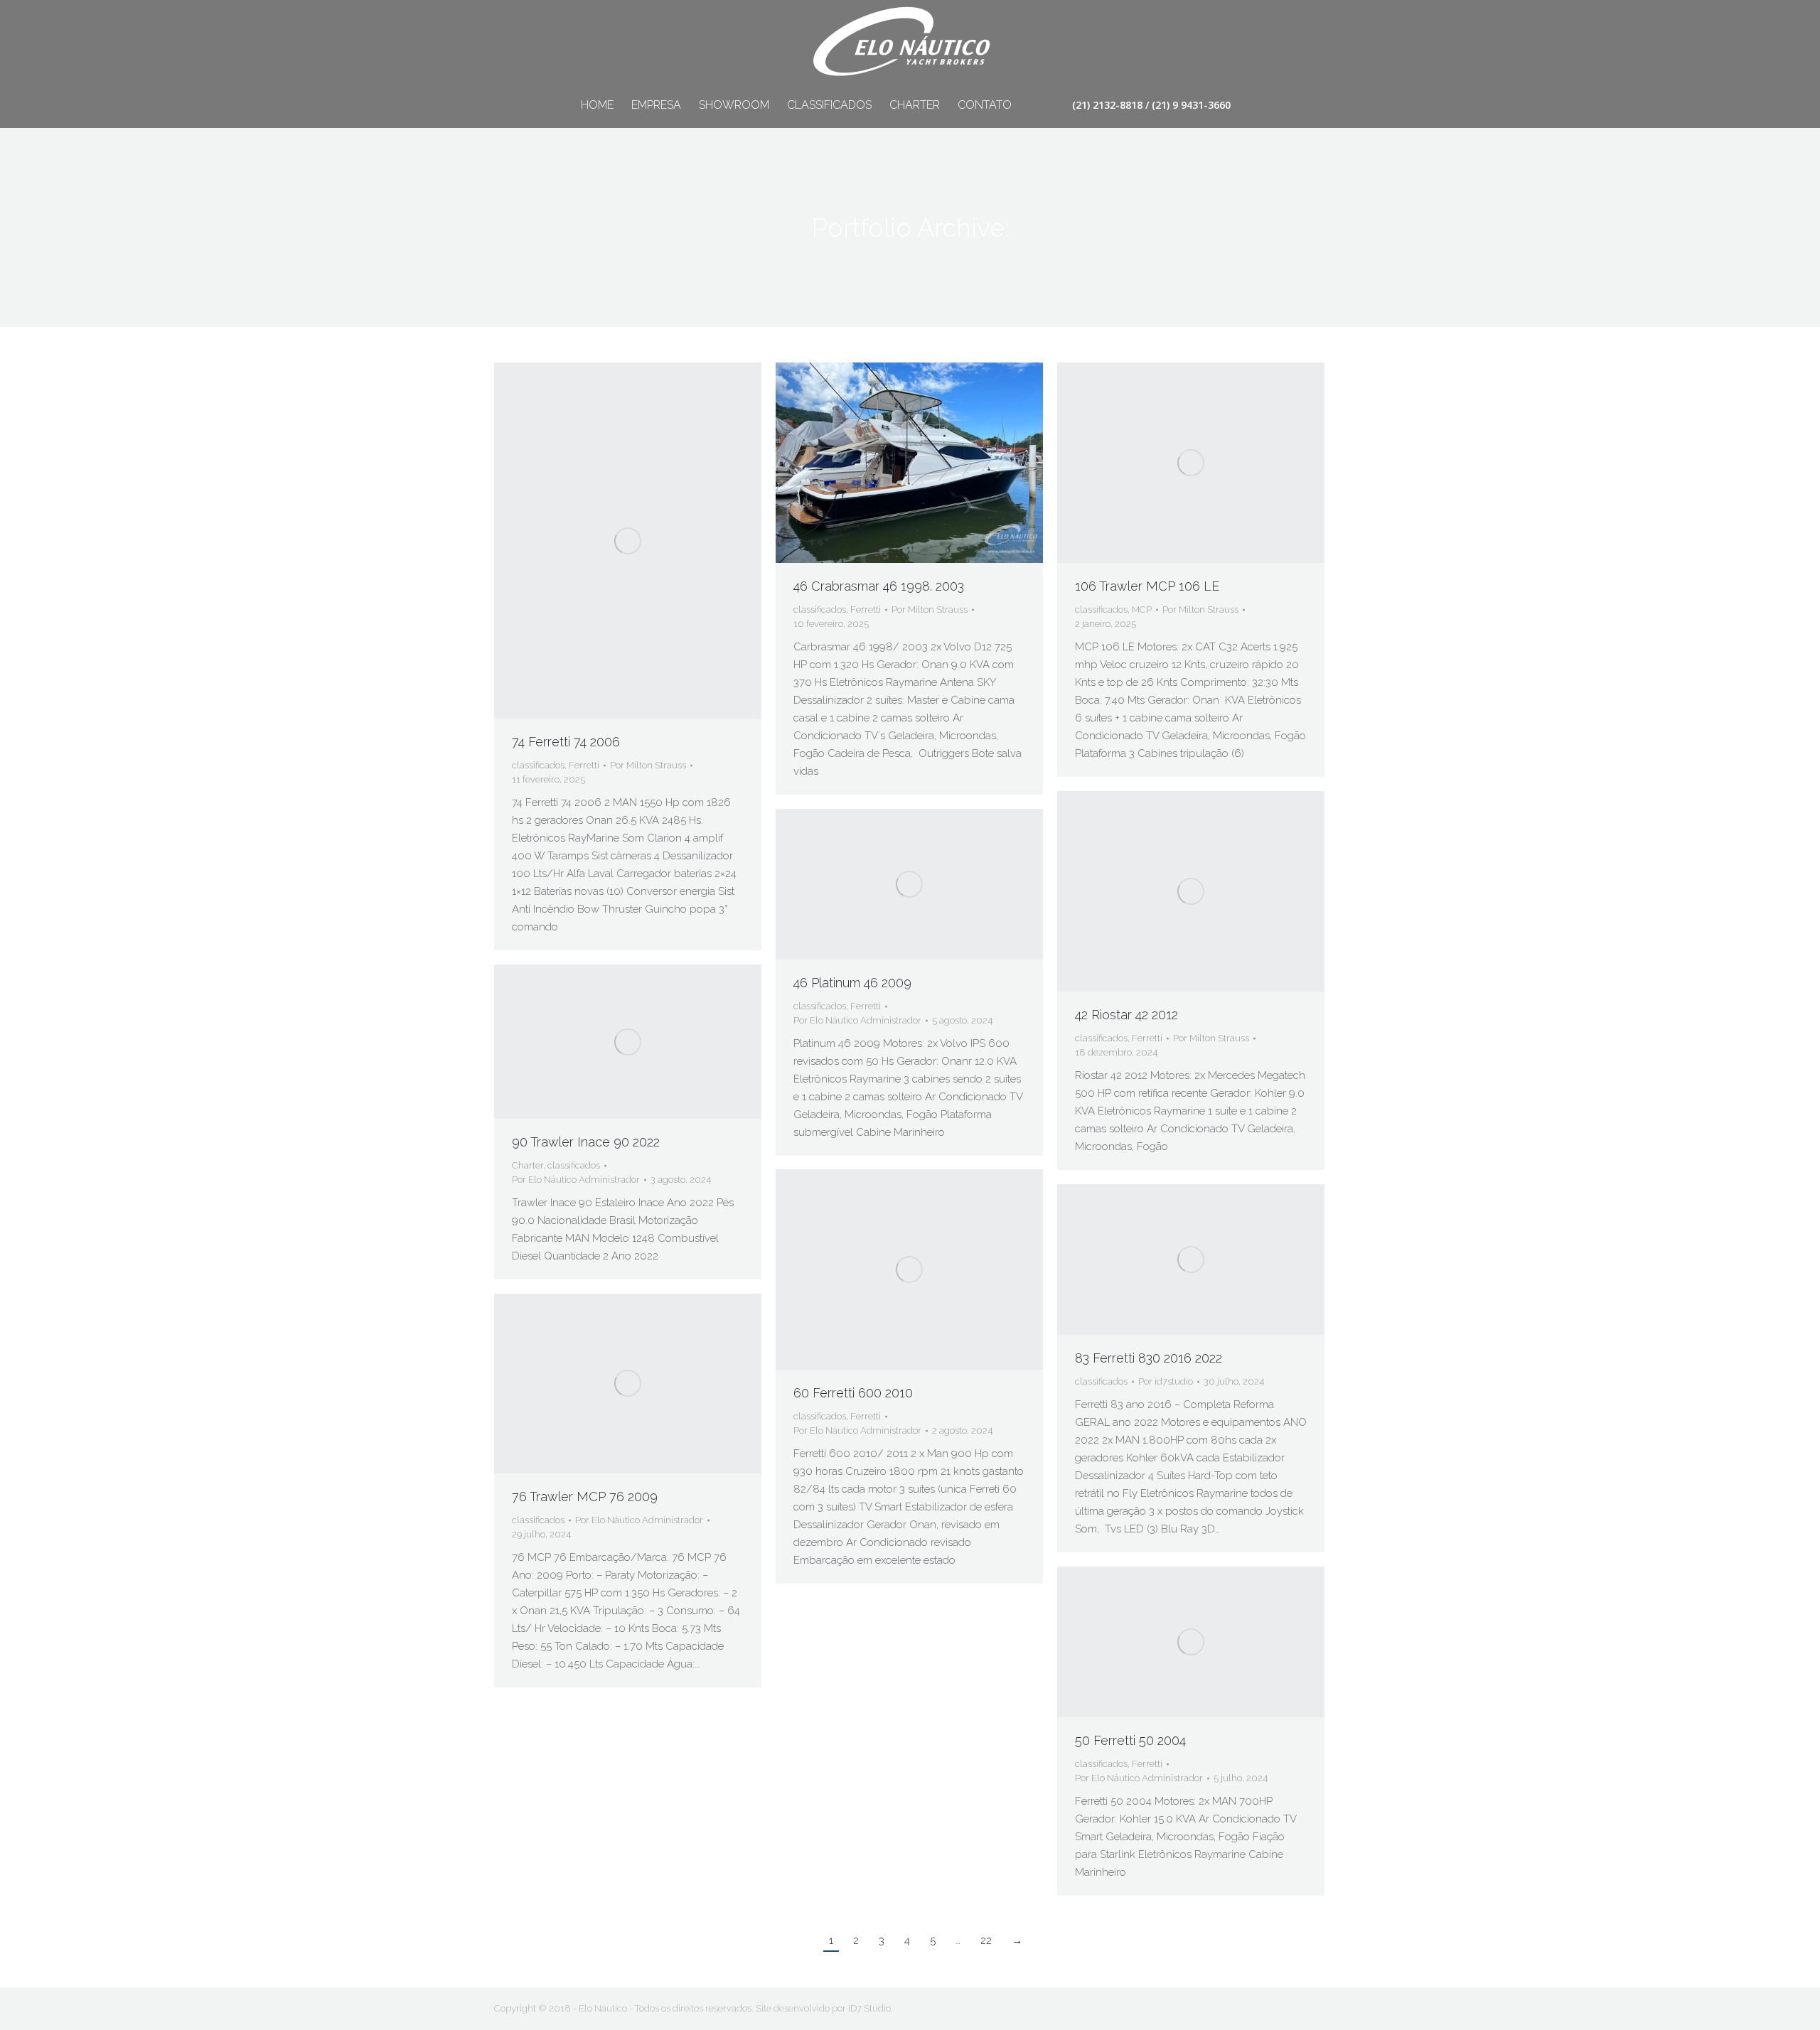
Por (648, 765)
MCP (1142, 609)
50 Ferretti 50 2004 (1130, 1740)
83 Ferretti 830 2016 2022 (1149, 1358)
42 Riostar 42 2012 (1126, 1015)
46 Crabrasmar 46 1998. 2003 (879, 586)
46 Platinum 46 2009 (852, 983)
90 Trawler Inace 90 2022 (586, 1142)
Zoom (609, 541)
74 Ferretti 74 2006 (566, 742)
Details (647, 541)
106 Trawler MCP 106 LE (1147, 586)
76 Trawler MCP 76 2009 (585, 1497)
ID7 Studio (869, 2008)
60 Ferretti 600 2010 (853, 1393)
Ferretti (584, 765)
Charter (528, 1165)
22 (986, 1940)
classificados (538, 765)
